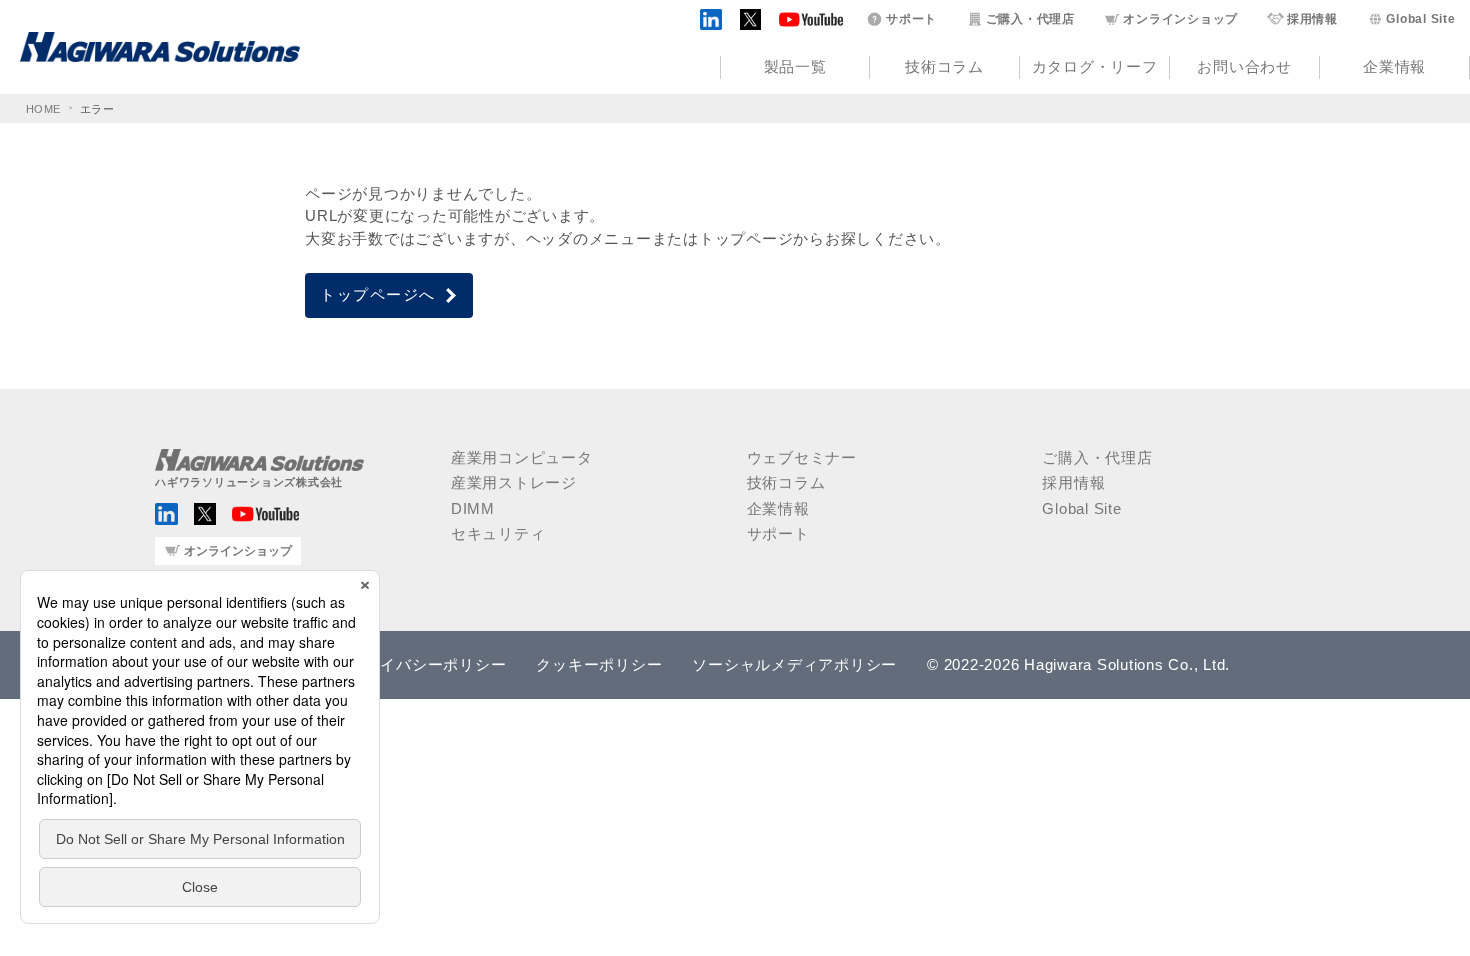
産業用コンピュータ (522, 457)
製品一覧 (795, 66)
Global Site (1420, 19)
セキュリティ (498, 533)
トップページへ (378, 294)
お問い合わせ (1244, 66)
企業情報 (1394, 66)
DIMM (473, 508)
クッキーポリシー (599, 664)
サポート (911, 19)
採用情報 (1312, 19)
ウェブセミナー (802, 457)
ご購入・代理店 (1030, 19)
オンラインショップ (1180, 19)
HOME (43, 109)
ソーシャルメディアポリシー (794, 664)
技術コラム (944, 66)
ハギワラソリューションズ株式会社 (249, 482)
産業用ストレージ (514, 482)
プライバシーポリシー (428, 664)
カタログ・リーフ (1095, 66)
